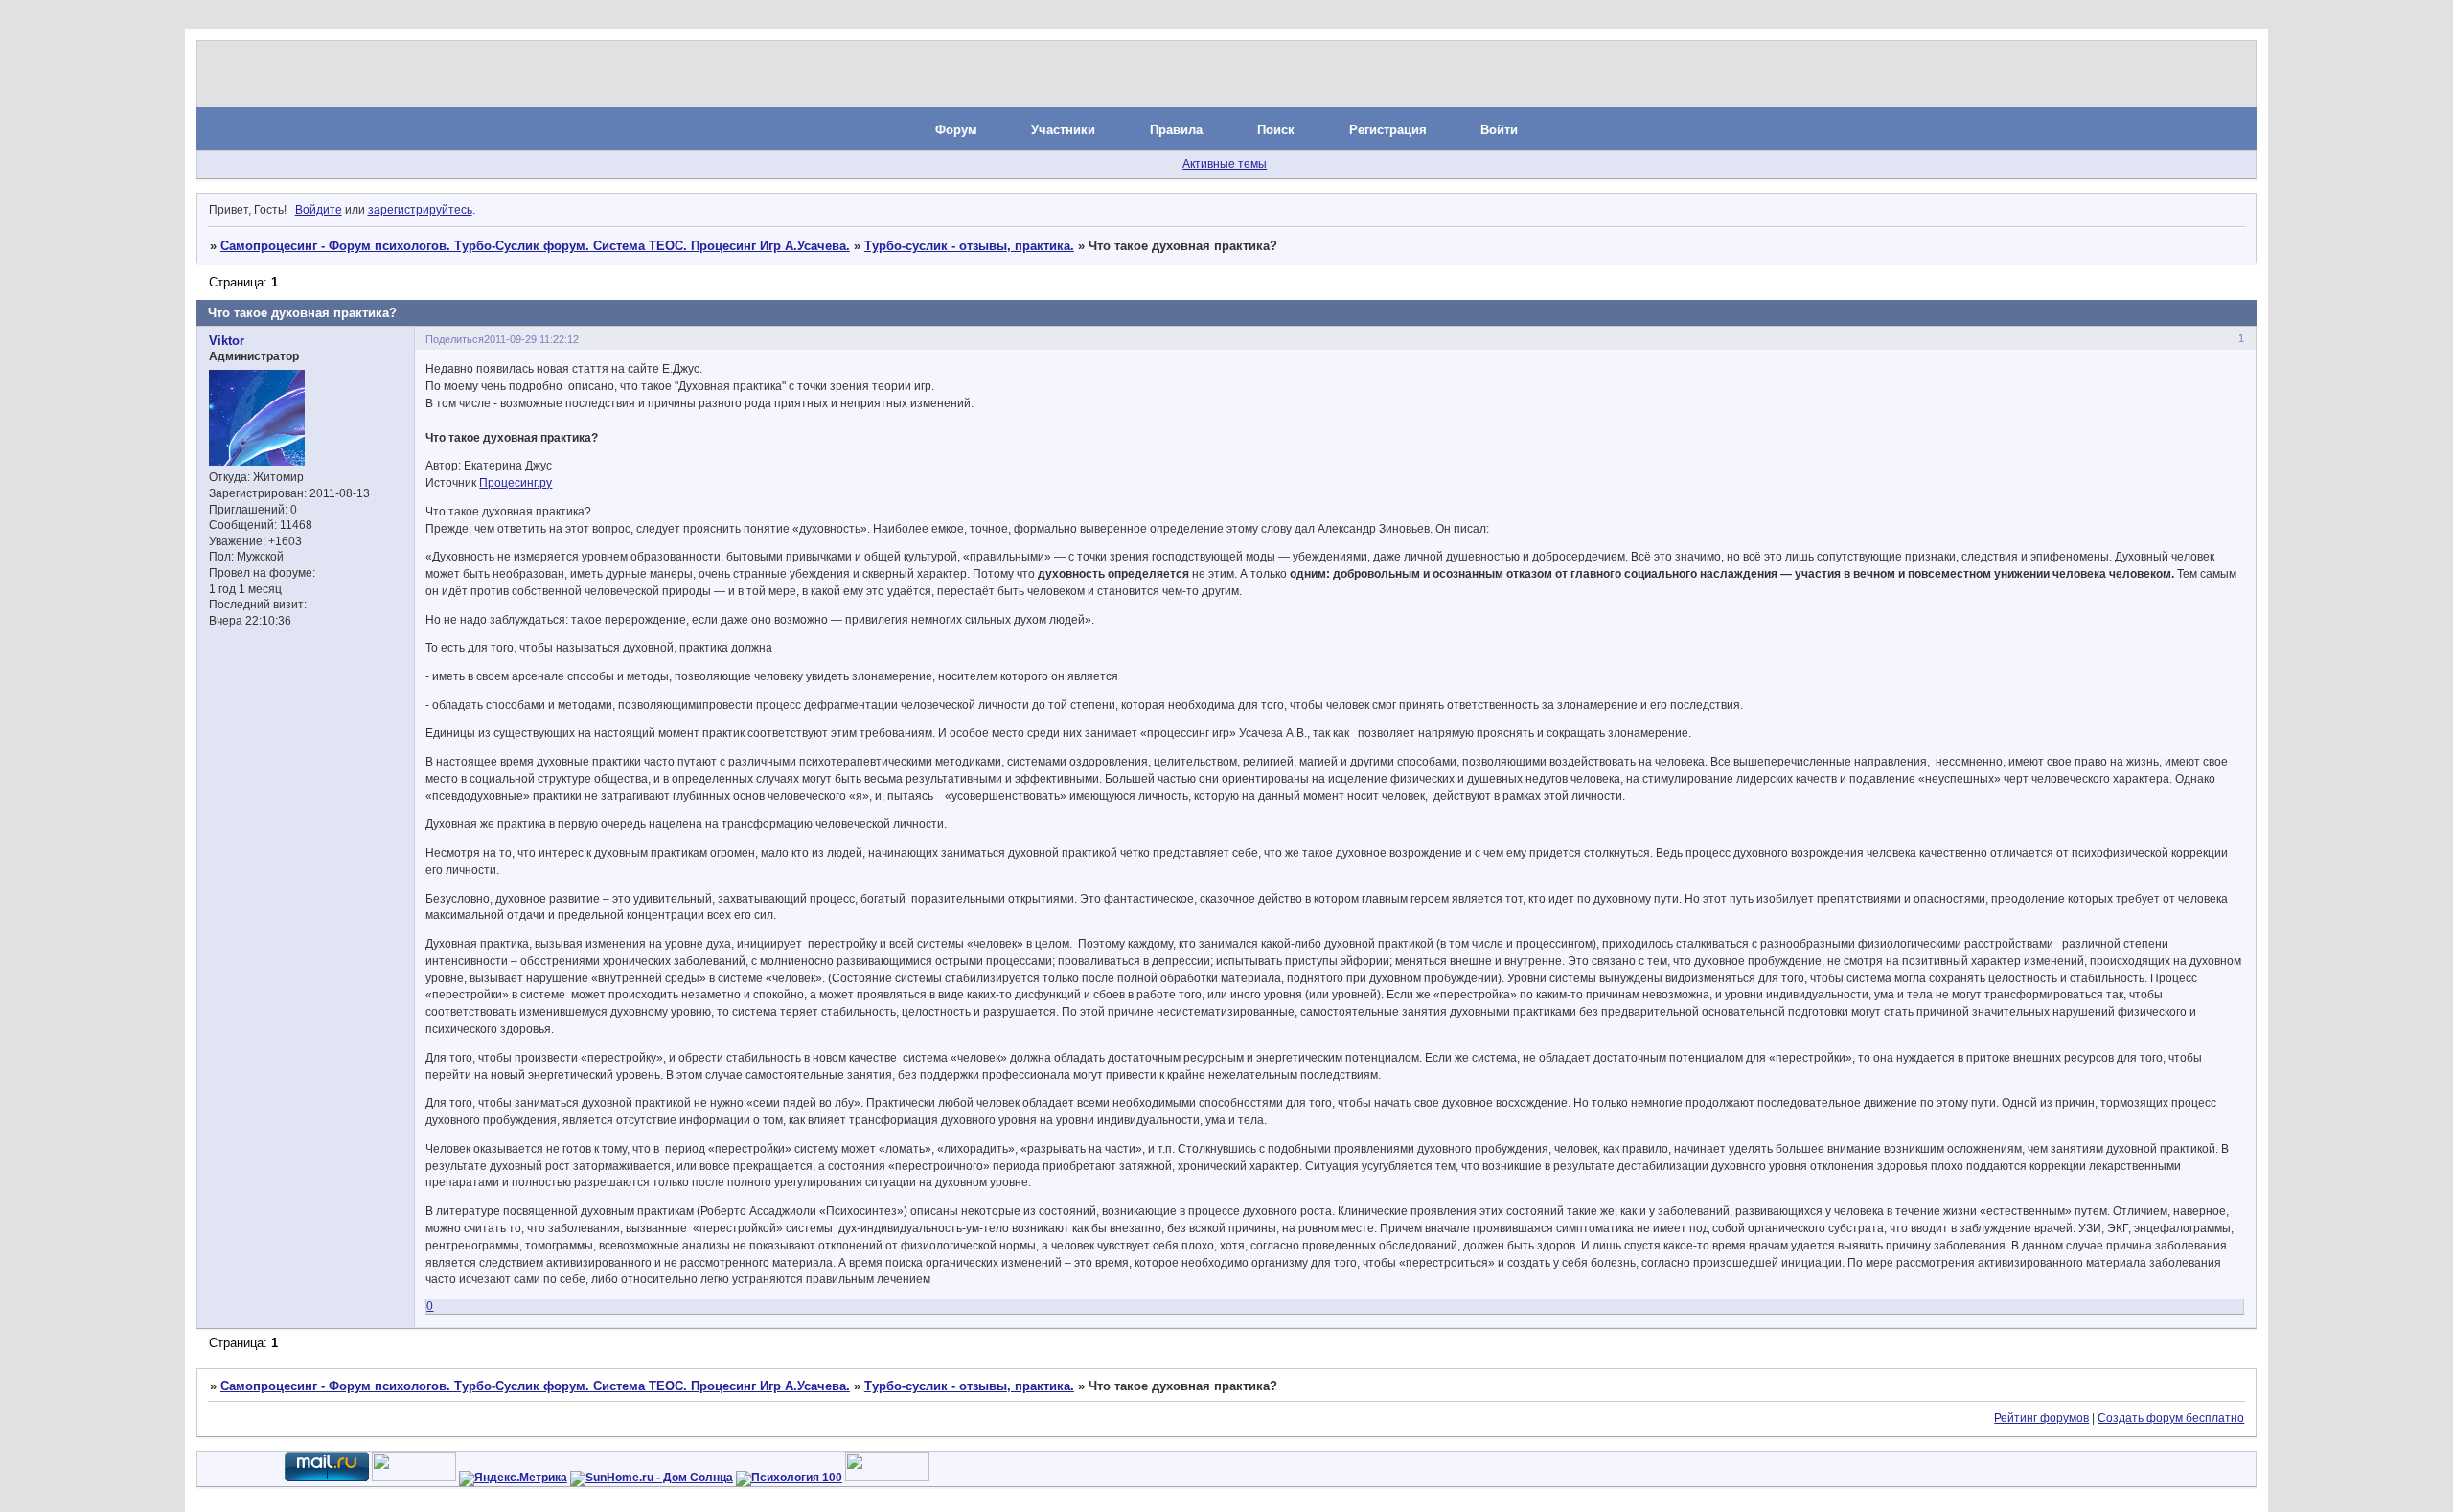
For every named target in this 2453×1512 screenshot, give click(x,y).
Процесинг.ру (516, 483)
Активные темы (1225, 164)
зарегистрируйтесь (420, 210)
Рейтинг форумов (2041, 1418)
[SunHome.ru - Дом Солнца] (652, 1478)
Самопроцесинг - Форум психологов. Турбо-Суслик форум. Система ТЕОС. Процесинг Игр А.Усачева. (535, 246)
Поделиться (455, 339)
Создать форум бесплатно (2171, 1418)
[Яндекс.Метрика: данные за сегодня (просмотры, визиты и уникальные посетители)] (513, 1478)
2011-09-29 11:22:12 (531, 339)
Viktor (227, 341)
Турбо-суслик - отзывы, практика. (969, 246)
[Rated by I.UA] (414, 1478)
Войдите (319, 210)
